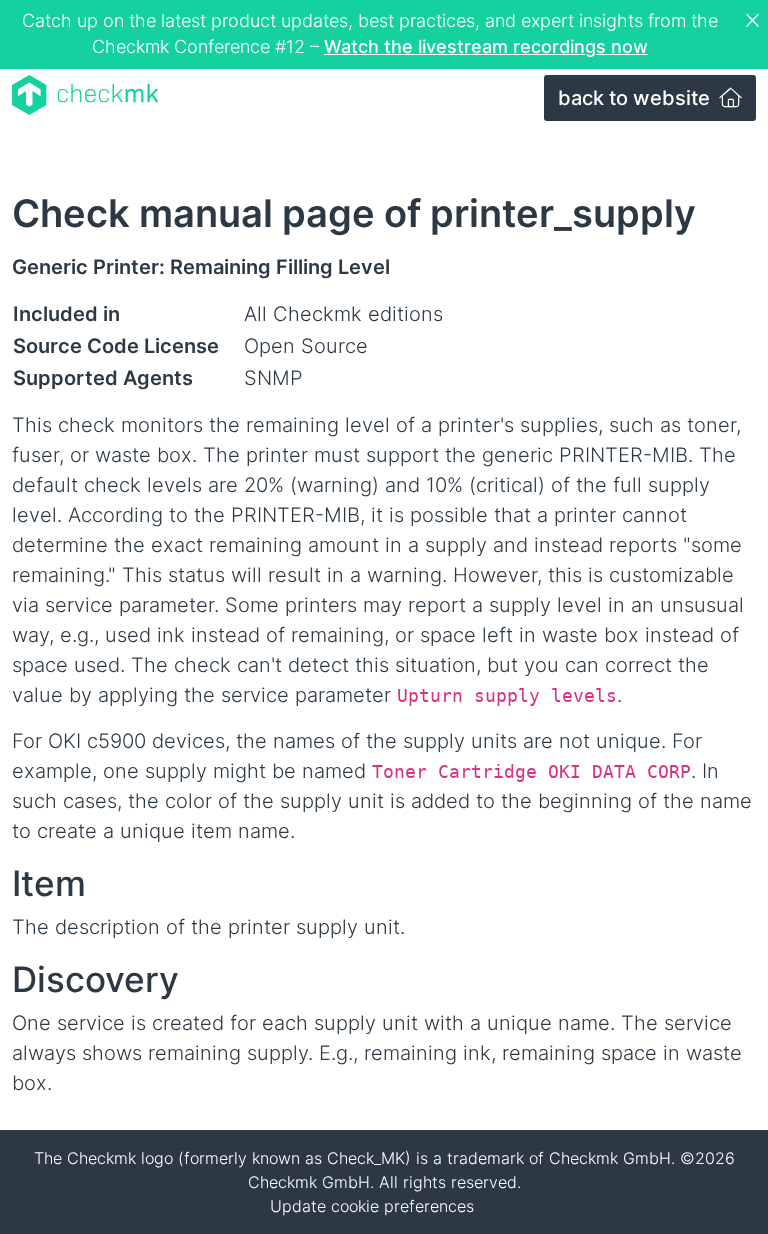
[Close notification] (755, 21)
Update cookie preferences (372, 1206)
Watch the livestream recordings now (486, 46)
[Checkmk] (85, 95)
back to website (636, 98)
